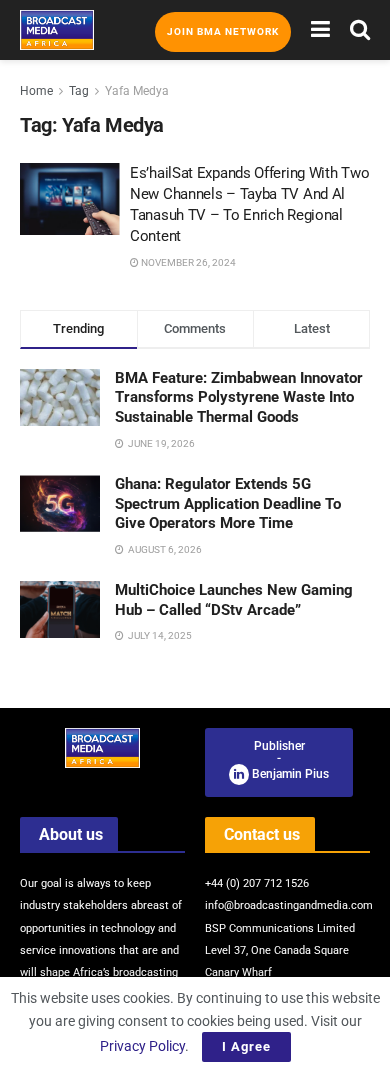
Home (36, 91)
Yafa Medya (137, 91)
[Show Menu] (320, 30)
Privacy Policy (142, 1046)
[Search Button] (360, 30)
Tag (79, 91)
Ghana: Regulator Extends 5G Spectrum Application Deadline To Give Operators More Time (228, 503)
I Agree (246, 1046)
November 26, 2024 (187, 262)
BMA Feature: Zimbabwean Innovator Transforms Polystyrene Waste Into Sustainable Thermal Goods (239, 397)
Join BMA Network (223, 31)
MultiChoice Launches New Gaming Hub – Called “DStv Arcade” (234, 600)
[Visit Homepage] (57, 30)
